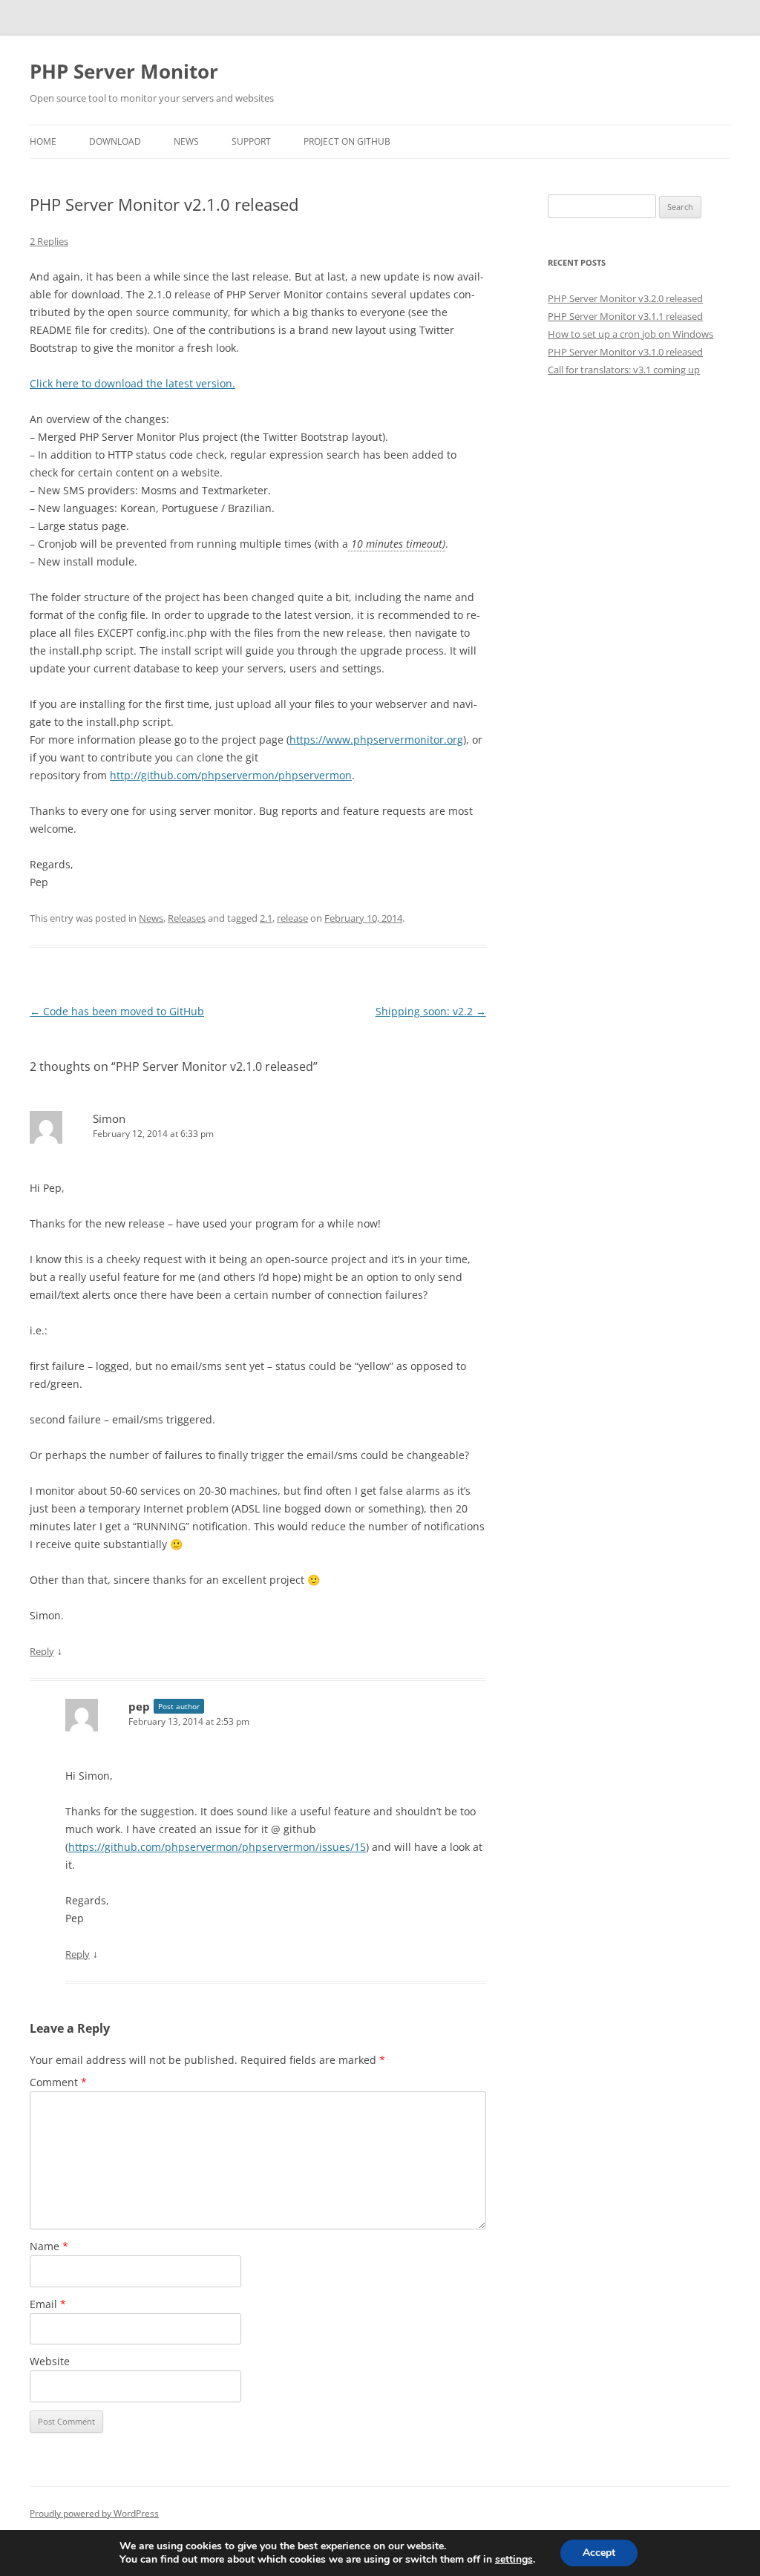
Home (43, 141)
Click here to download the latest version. (132, 383)
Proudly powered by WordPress (94, 2513)
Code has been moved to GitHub (117, 1011)
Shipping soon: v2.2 (431, 1011)
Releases (187, 918)
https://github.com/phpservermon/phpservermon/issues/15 (217, 1847)
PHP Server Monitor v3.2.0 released (625, 298)
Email (48, 2304)
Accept (599, 2553)
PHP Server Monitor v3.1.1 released (625, 316)
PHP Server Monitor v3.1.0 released (625, 352)
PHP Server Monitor (124, 71)
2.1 (266, 918)
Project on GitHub (347, 141)
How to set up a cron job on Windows (630, 334)
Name (49, 2246)
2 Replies (49, 241)
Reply (42, 1651)
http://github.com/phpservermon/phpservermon (231, 775)
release (292, 918)
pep (139, 1706)
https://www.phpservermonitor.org (376, 740)
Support (251, 141)
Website (50, 2361)
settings (514, 2560)
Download (115, 141)
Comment (58, 2082)
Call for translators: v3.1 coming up (624, 370)
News (186, 141)
